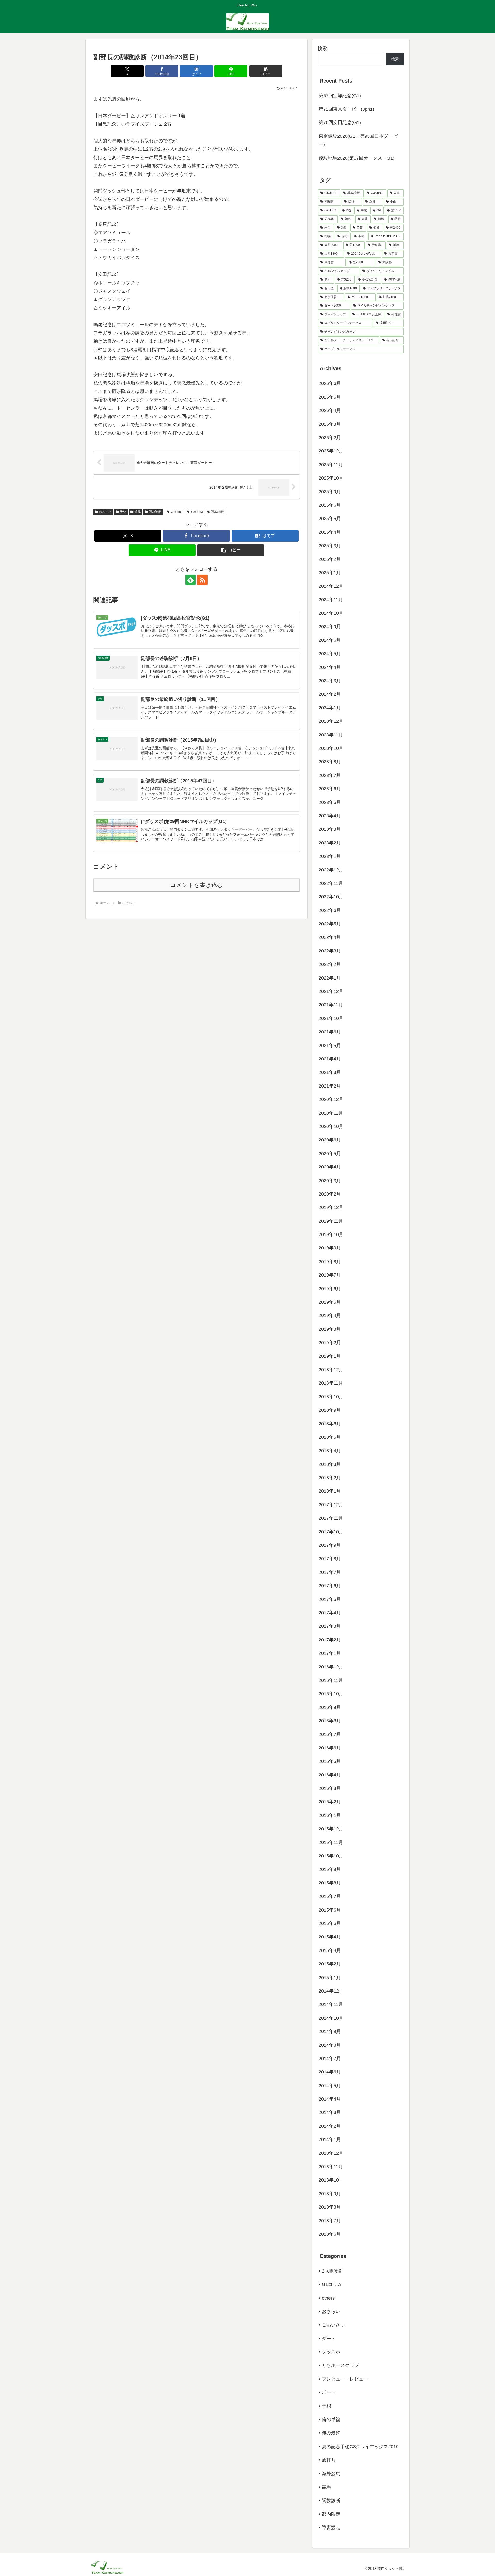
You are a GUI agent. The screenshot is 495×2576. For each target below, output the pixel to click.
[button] (266, 71)
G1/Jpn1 (177, 512)
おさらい (105, 512)
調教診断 (155, 512)
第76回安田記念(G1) (340, 122)
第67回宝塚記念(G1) (340, 96)
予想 (123, 512)
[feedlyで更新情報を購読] (191, 580)
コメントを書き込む (197, 885)
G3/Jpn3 (197, 512)
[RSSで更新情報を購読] (202, 580)
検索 (322, 48)
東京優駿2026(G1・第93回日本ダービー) (358, 140)
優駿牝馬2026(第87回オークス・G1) (357, 158)
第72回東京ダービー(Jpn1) (346, 109)
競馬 (137, 512)
